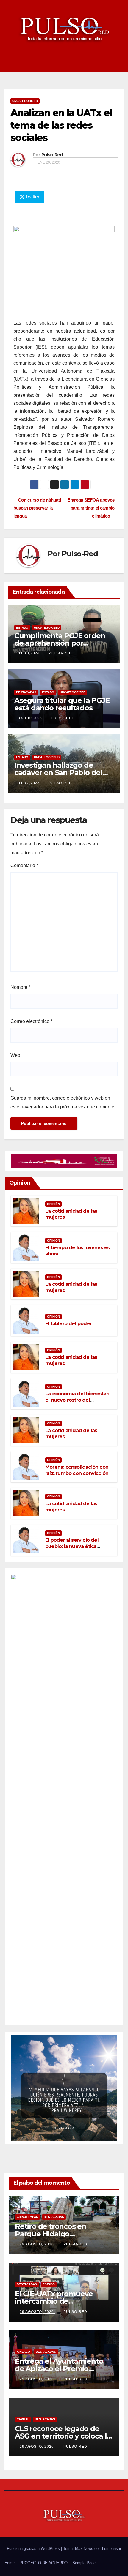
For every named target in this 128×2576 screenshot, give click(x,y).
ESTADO (22, 628)
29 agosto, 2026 (37, 2244)
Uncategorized (25, 101)
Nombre (20, 987)
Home (10, 2563)
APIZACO (23, 2352)
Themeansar (110, 2549)
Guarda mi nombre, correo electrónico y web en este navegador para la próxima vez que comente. (63, 1102)
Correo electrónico (31, 1021)
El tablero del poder (68, 1324)
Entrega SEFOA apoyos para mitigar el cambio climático (91, 508)
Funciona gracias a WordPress (34, 2549)
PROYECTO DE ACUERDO (43, 2563)
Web (15, 1055)
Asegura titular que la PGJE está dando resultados (62, 704)
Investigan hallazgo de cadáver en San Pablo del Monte (58, 773)
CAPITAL (23, 2419)
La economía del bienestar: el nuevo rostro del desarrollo (77, 1400)
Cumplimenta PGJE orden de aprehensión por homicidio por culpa (60, 643)
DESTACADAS (26, 692)
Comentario (24, 865)
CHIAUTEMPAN (27, 2217)
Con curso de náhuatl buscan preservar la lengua (37, 508)
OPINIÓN (53, 1204)
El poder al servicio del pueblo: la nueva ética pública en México (72, 1546)
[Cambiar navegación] (119, 63)
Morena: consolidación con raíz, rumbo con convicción (77, 1470)
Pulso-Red (52, 155)
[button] (108, 63)
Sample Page (84, 2563)
